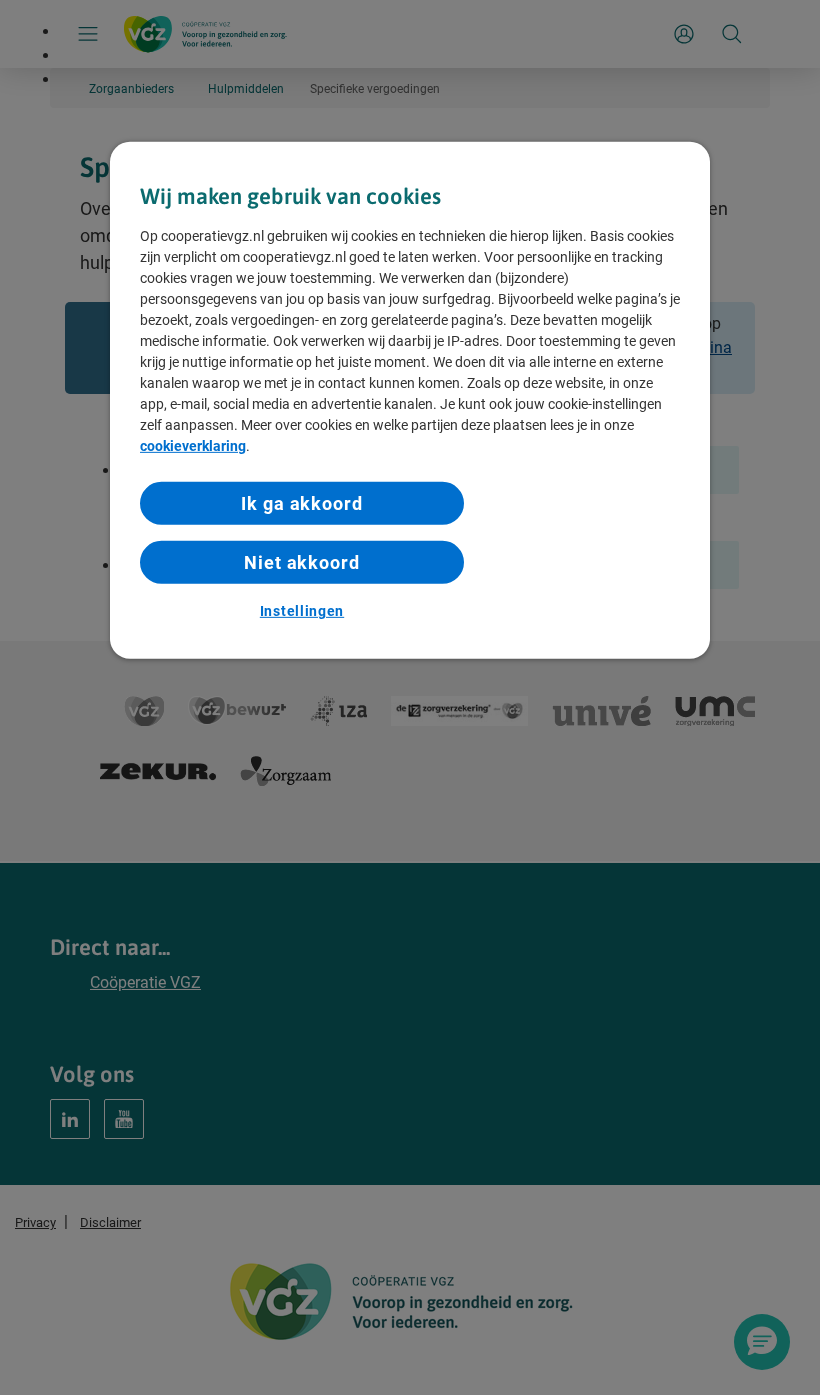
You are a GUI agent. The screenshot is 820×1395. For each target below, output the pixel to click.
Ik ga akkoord (302, 503)
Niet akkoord (302, 562)
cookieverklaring (193, 446)
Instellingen (302, 611)
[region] (410, 400)
